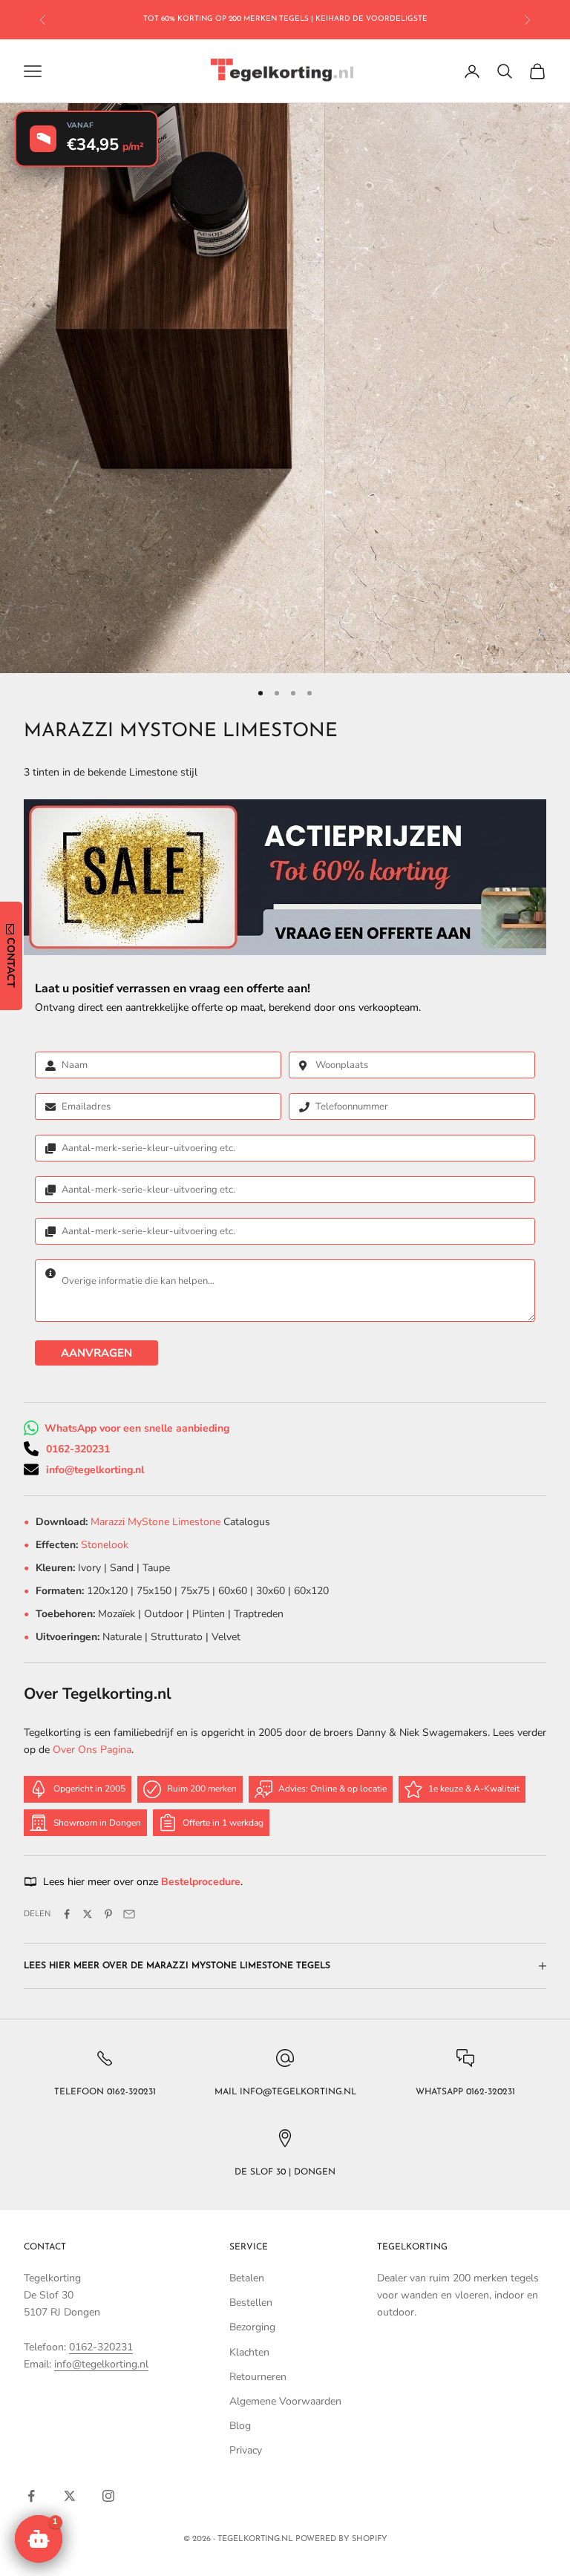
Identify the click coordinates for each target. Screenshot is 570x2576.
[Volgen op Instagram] (108, 2496)
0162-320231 (78, 1449)
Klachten (249, 2352)
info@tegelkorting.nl (95, 1470)
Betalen (247, 2278)
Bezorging (252, 2327)
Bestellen (251, 2303)
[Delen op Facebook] (67, 1914)
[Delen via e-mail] (129, 1914)
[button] (39, 2539)
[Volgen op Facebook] (31, 2496)
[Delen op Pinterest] (108, 1914)
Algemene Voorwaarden (285, 2401)
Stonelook (105, 1545)
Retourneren (258, 2377)
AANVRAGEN (96, 1353)
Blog (240, 2426)
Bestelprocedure (201, 1882)
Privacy (246, 2450)
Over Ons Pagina (92, 1750)
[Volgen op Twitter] (70, 2496)
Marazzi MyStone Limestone (157, 1522)
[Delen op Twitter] (88, 1914)
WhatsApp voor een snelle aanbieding (137, 1428)
